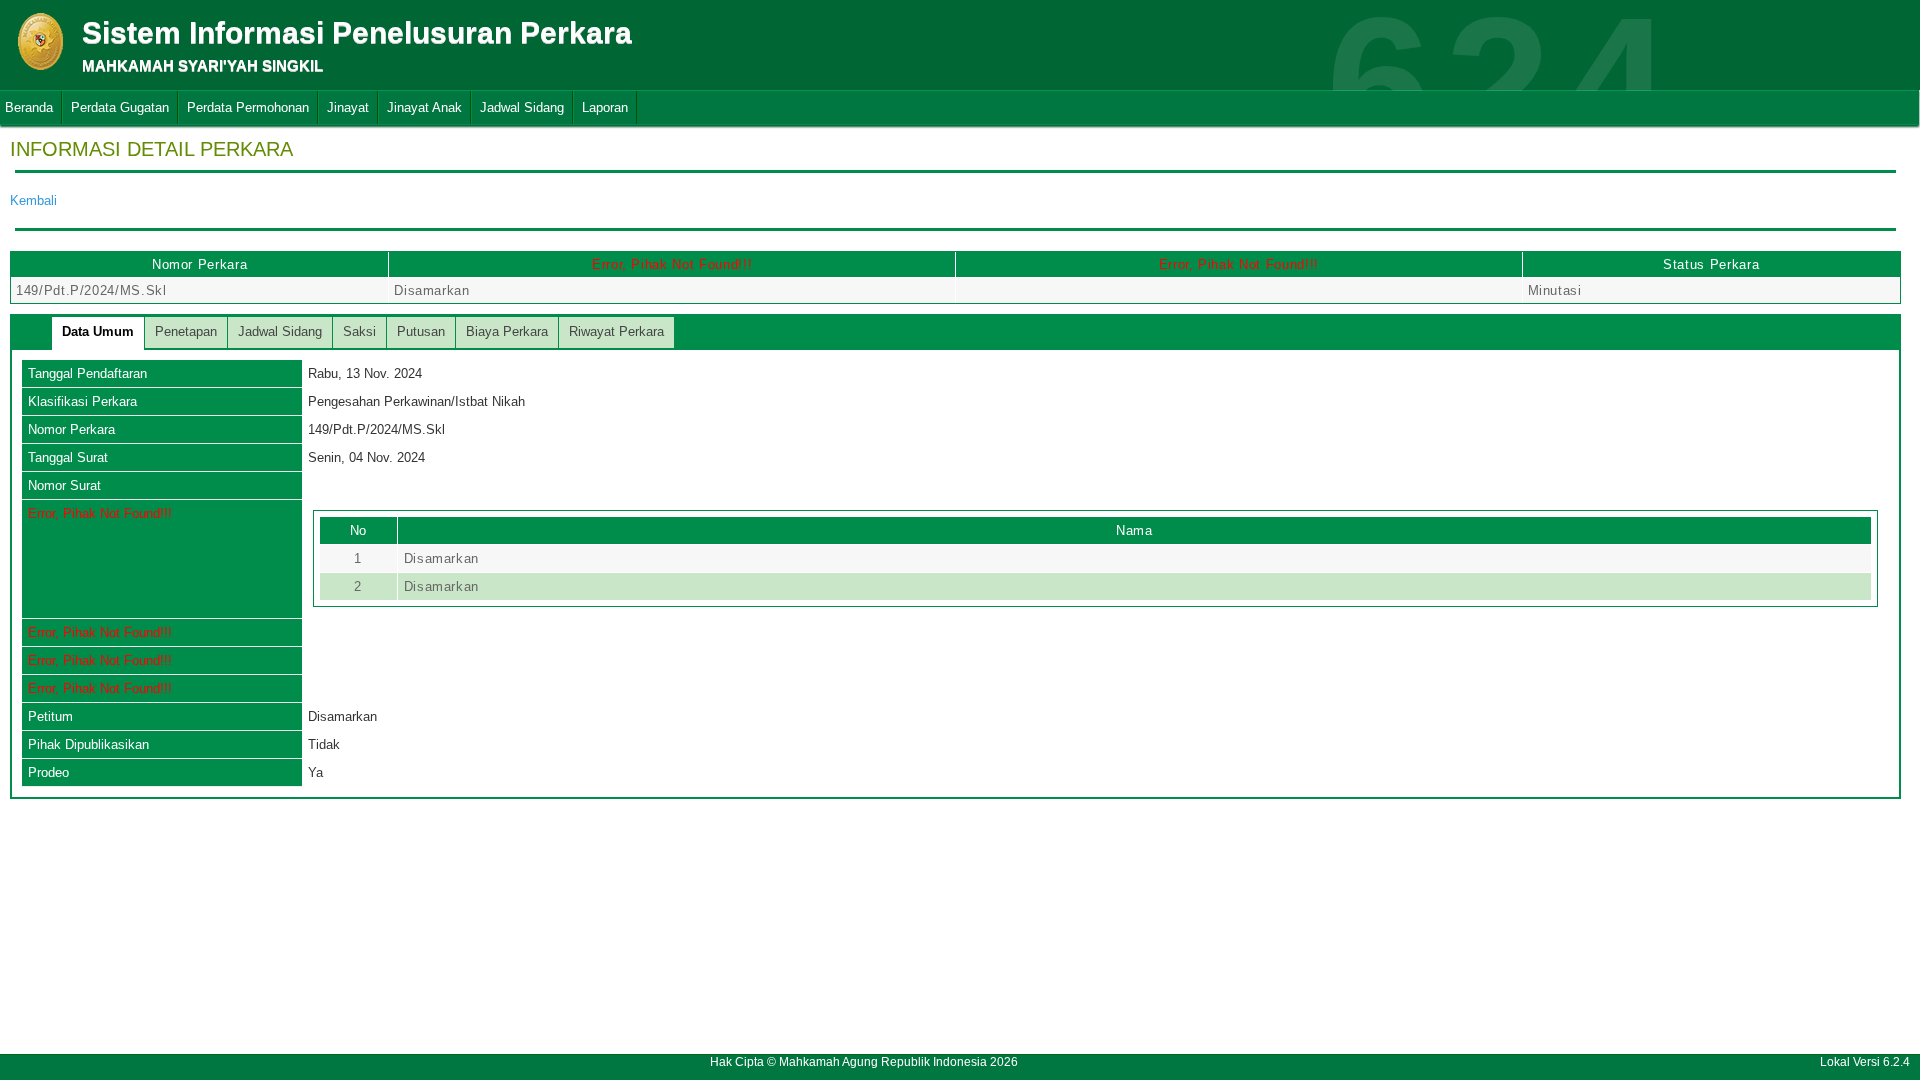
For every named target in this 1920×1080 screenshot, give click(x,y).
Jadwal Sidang (522, 107)
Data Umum (98, 331)
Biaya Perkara (507, 331)
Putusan (421, 331)
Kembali (33, 200)
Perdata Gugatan (120, 107)
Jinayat (348, 107)
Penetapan (186, 331)
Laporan (605, 107)
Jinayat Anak (424, 107)
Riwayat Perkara (616, 331)
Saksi (359, 331)
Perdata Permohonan (248, 107)
